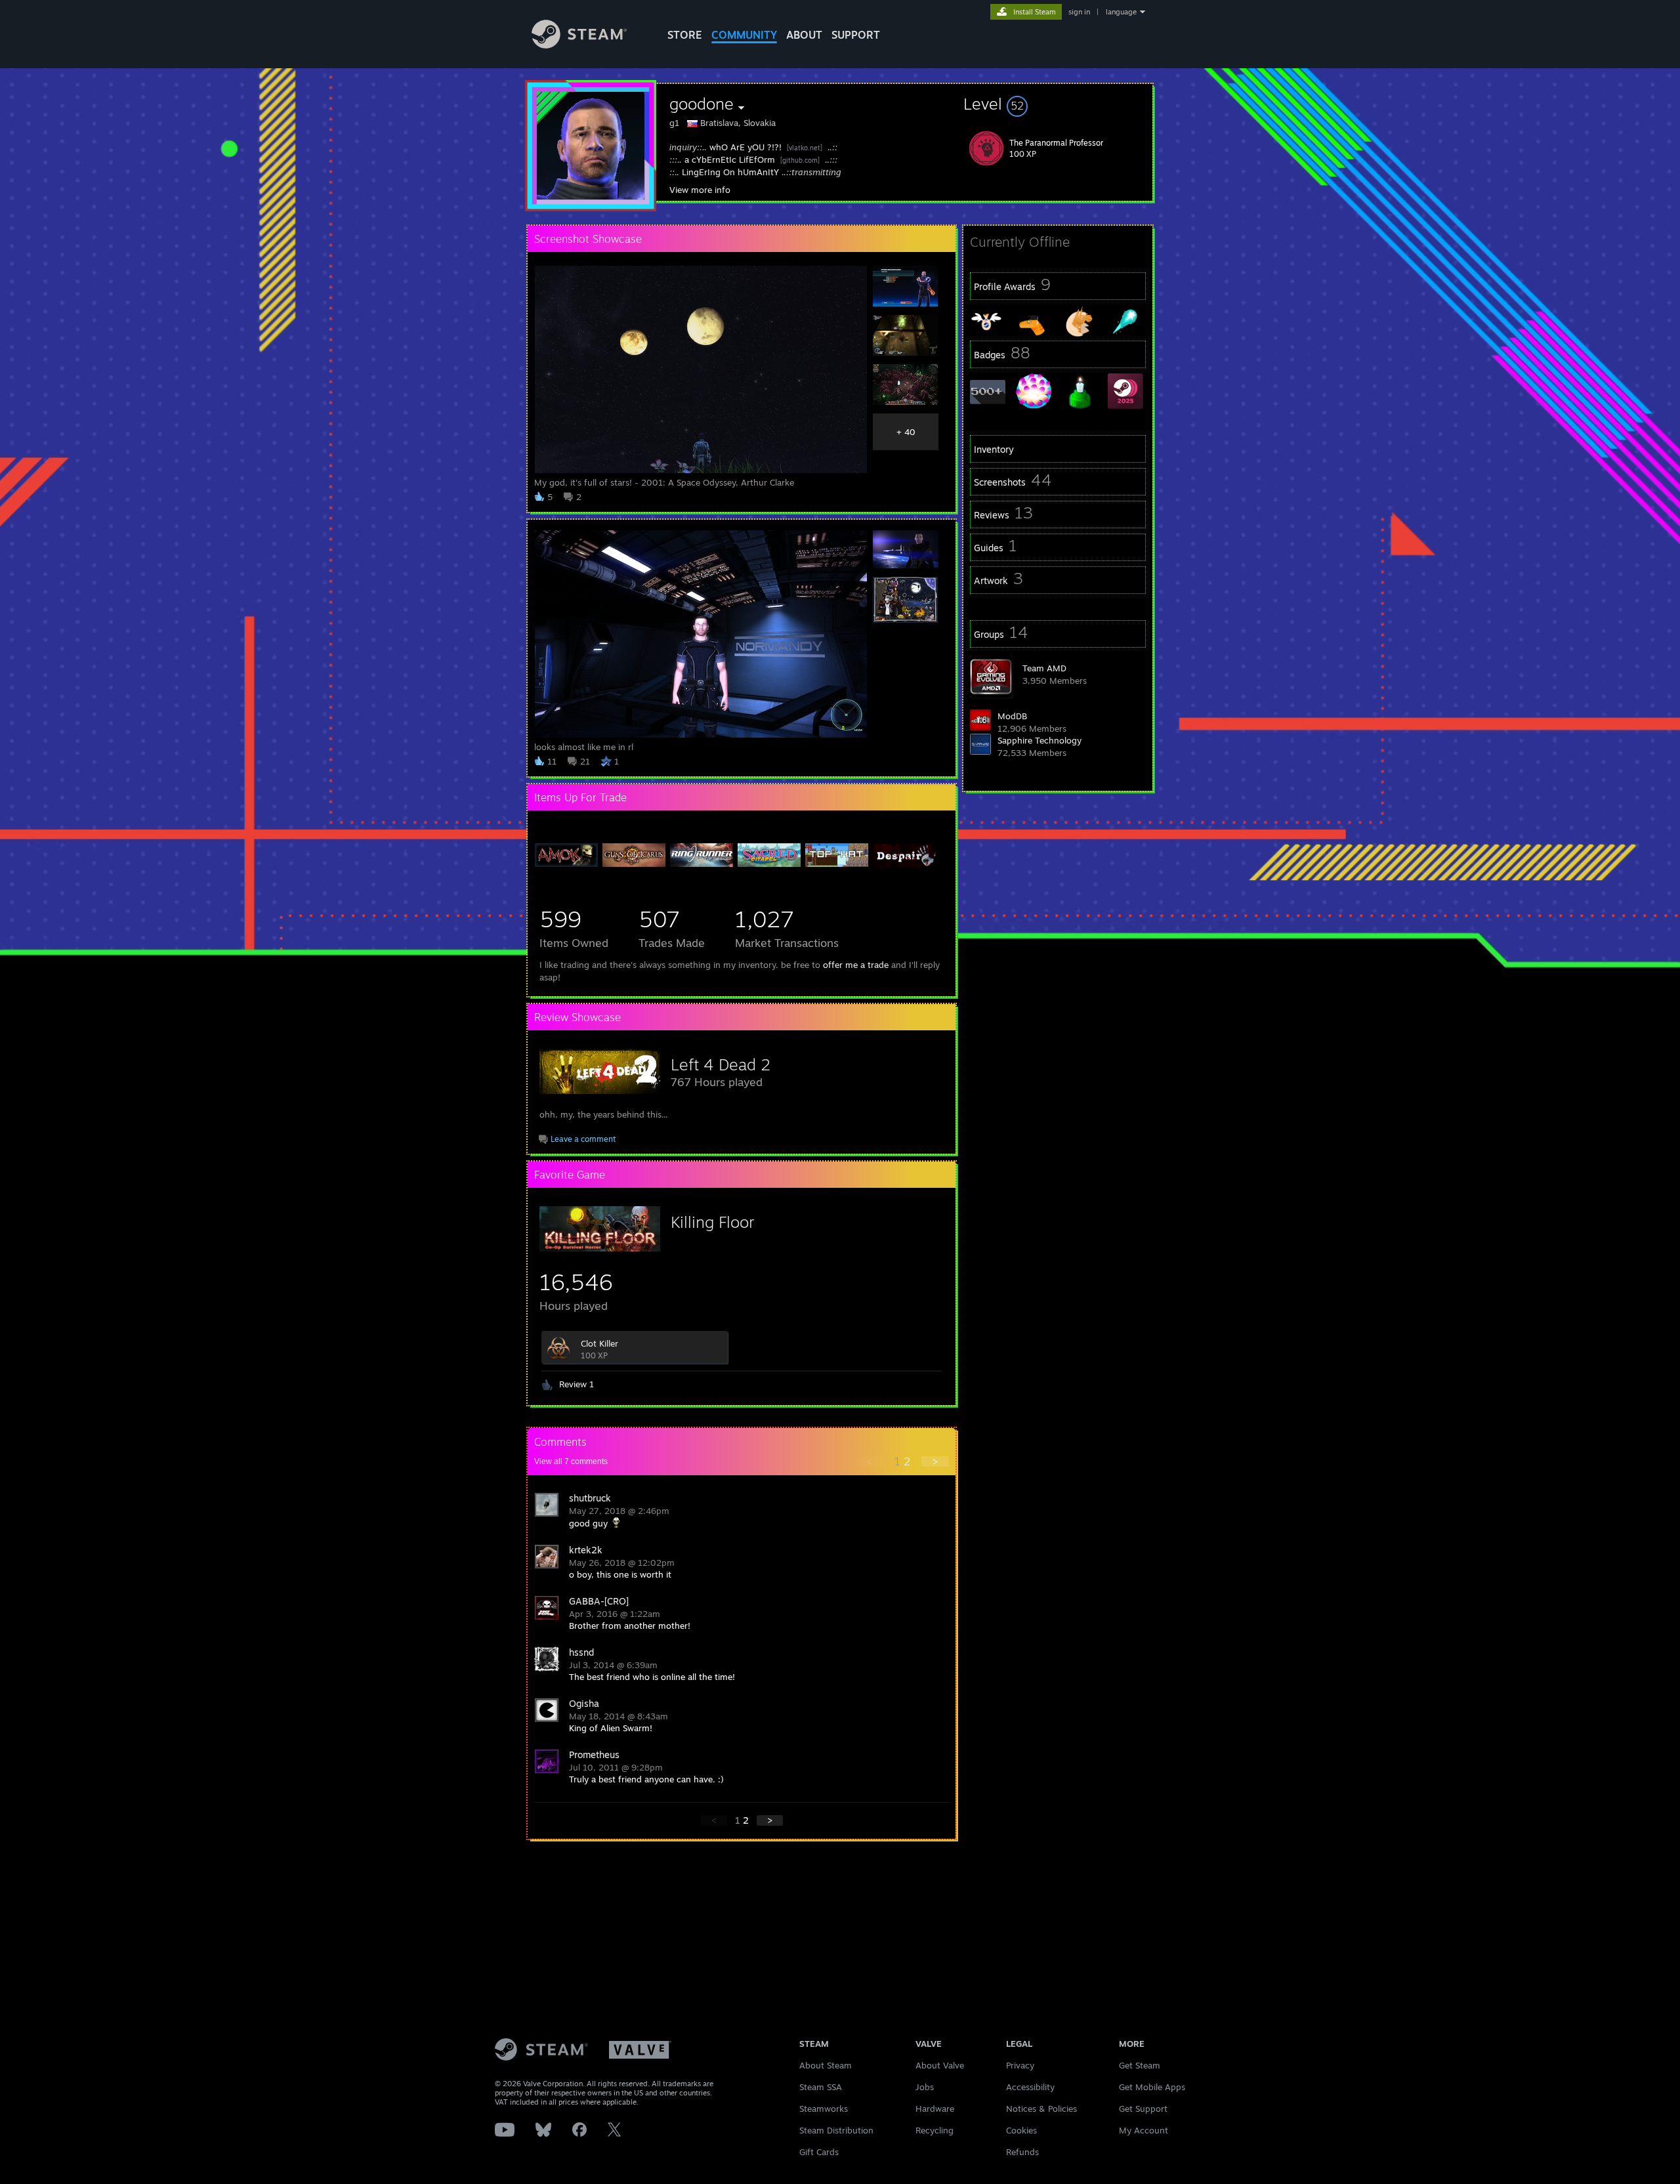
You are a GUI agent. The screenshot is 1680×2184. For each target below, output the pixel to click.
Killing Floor (712, 1222)
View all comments (571, 1461)
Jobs (925, 2087)
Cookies (1021, 2130)
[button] (1058, 104)
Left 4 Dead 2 (721, 1064)
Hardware (935, 2109)
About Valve (940, 2065)
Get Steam (1140, 2065)
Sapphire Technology (1039, 740)
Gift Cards (819, 2152)
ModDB (1012, 716)
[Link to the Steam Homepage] (579, 45)
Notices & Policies (1041, 2109)
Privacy (1020, 2065)
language (1121, 12)
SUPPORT (856, 35)
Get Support (1143, 2109)
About (804, 35)
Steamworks (824, 2109)
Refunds (1022, 2152)
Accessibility (1030, 2087)
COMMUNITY (744, 35)
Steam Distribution (836, 2130)
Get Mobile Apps (1152, 2087)
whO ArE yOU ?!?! (745, 147)
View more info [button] (700, 190)
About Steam (826, 2065)
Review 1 (577, 1384)
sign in (1079, 12)
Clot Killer (599, 1343)
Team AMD (1044, 668)
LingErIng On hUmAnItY (730, 172)
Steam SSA (821, 2087)
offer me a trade (856, 965)
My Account (1144, 2130)
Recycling (934, 2130)
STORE (685, 35)
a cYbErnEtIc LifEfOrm (730, 159)
